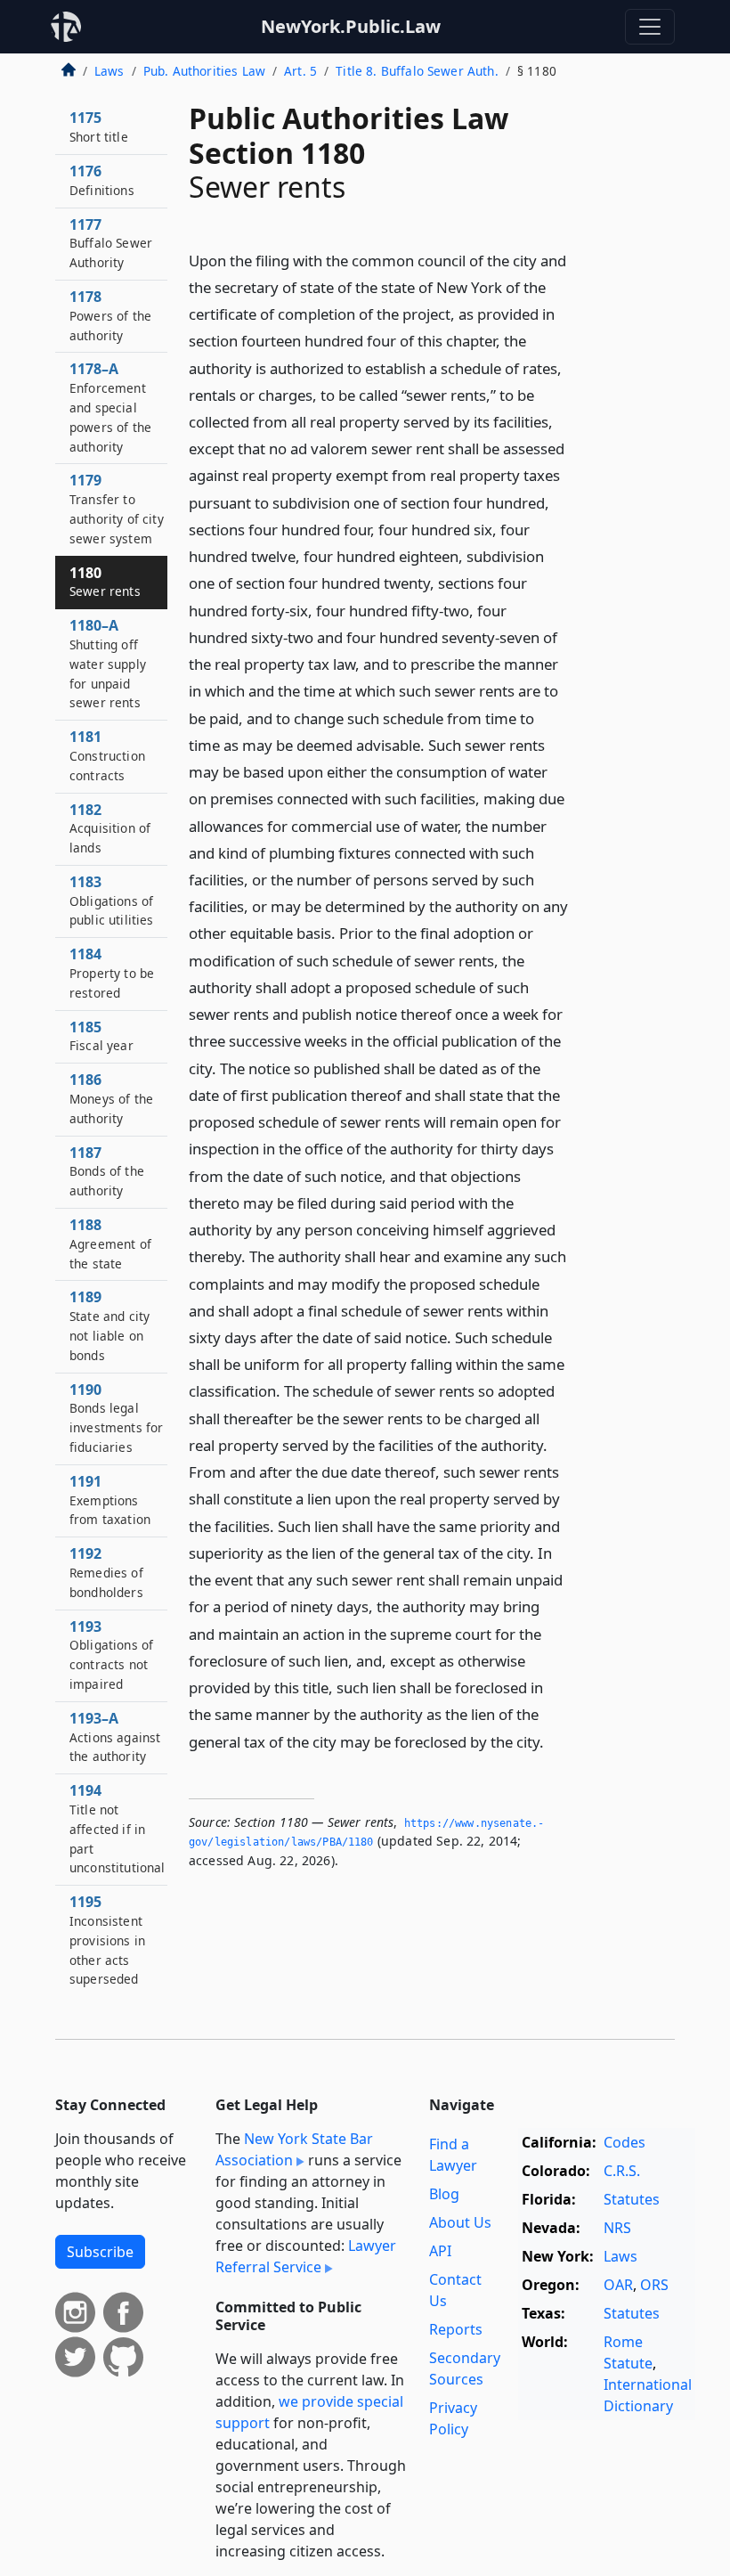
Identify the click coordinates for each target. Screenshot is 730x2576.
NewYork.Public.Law (351, 26)
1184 (112, 973)
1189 (109, 1325)
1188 (110, 1243)
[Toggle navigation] (650, 27)
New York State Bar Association (294, 2149)
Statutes (632, 2199)
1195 (107, 1940)
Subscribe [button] (100, 2252)
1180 (105, 582)
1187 (107, 1171)
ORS (654, 2285)
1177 (111, 243)
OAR (618, 2285)
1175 (99, 126)
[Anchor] (554, 1741)
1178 (110, 315)
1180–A (108, 663)
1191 (110, 1500)
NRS (617, 2228)
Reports (456, 2329)
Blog (444, 2194)
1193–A (115, 1737)
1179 (117, 508)
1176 (102, 180)
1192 (106, 1572)
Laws (109, 71)
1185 (101, 1036)
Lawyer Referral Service (306, 2256)
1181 (107, 755)
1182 (110, 828)
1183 (112, 901)
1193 (111, 1655)
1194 (118, 1828)
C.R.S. (622, 2171)
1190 (116, 1418)
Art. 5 (300, 71)
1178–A (110, 407)
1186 (111, 1098)
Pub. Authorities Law (204, 71)
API (440, 2251)
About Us (460, 2222)
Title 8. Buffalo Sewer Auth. (417, 71)
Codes (625, 2142)
